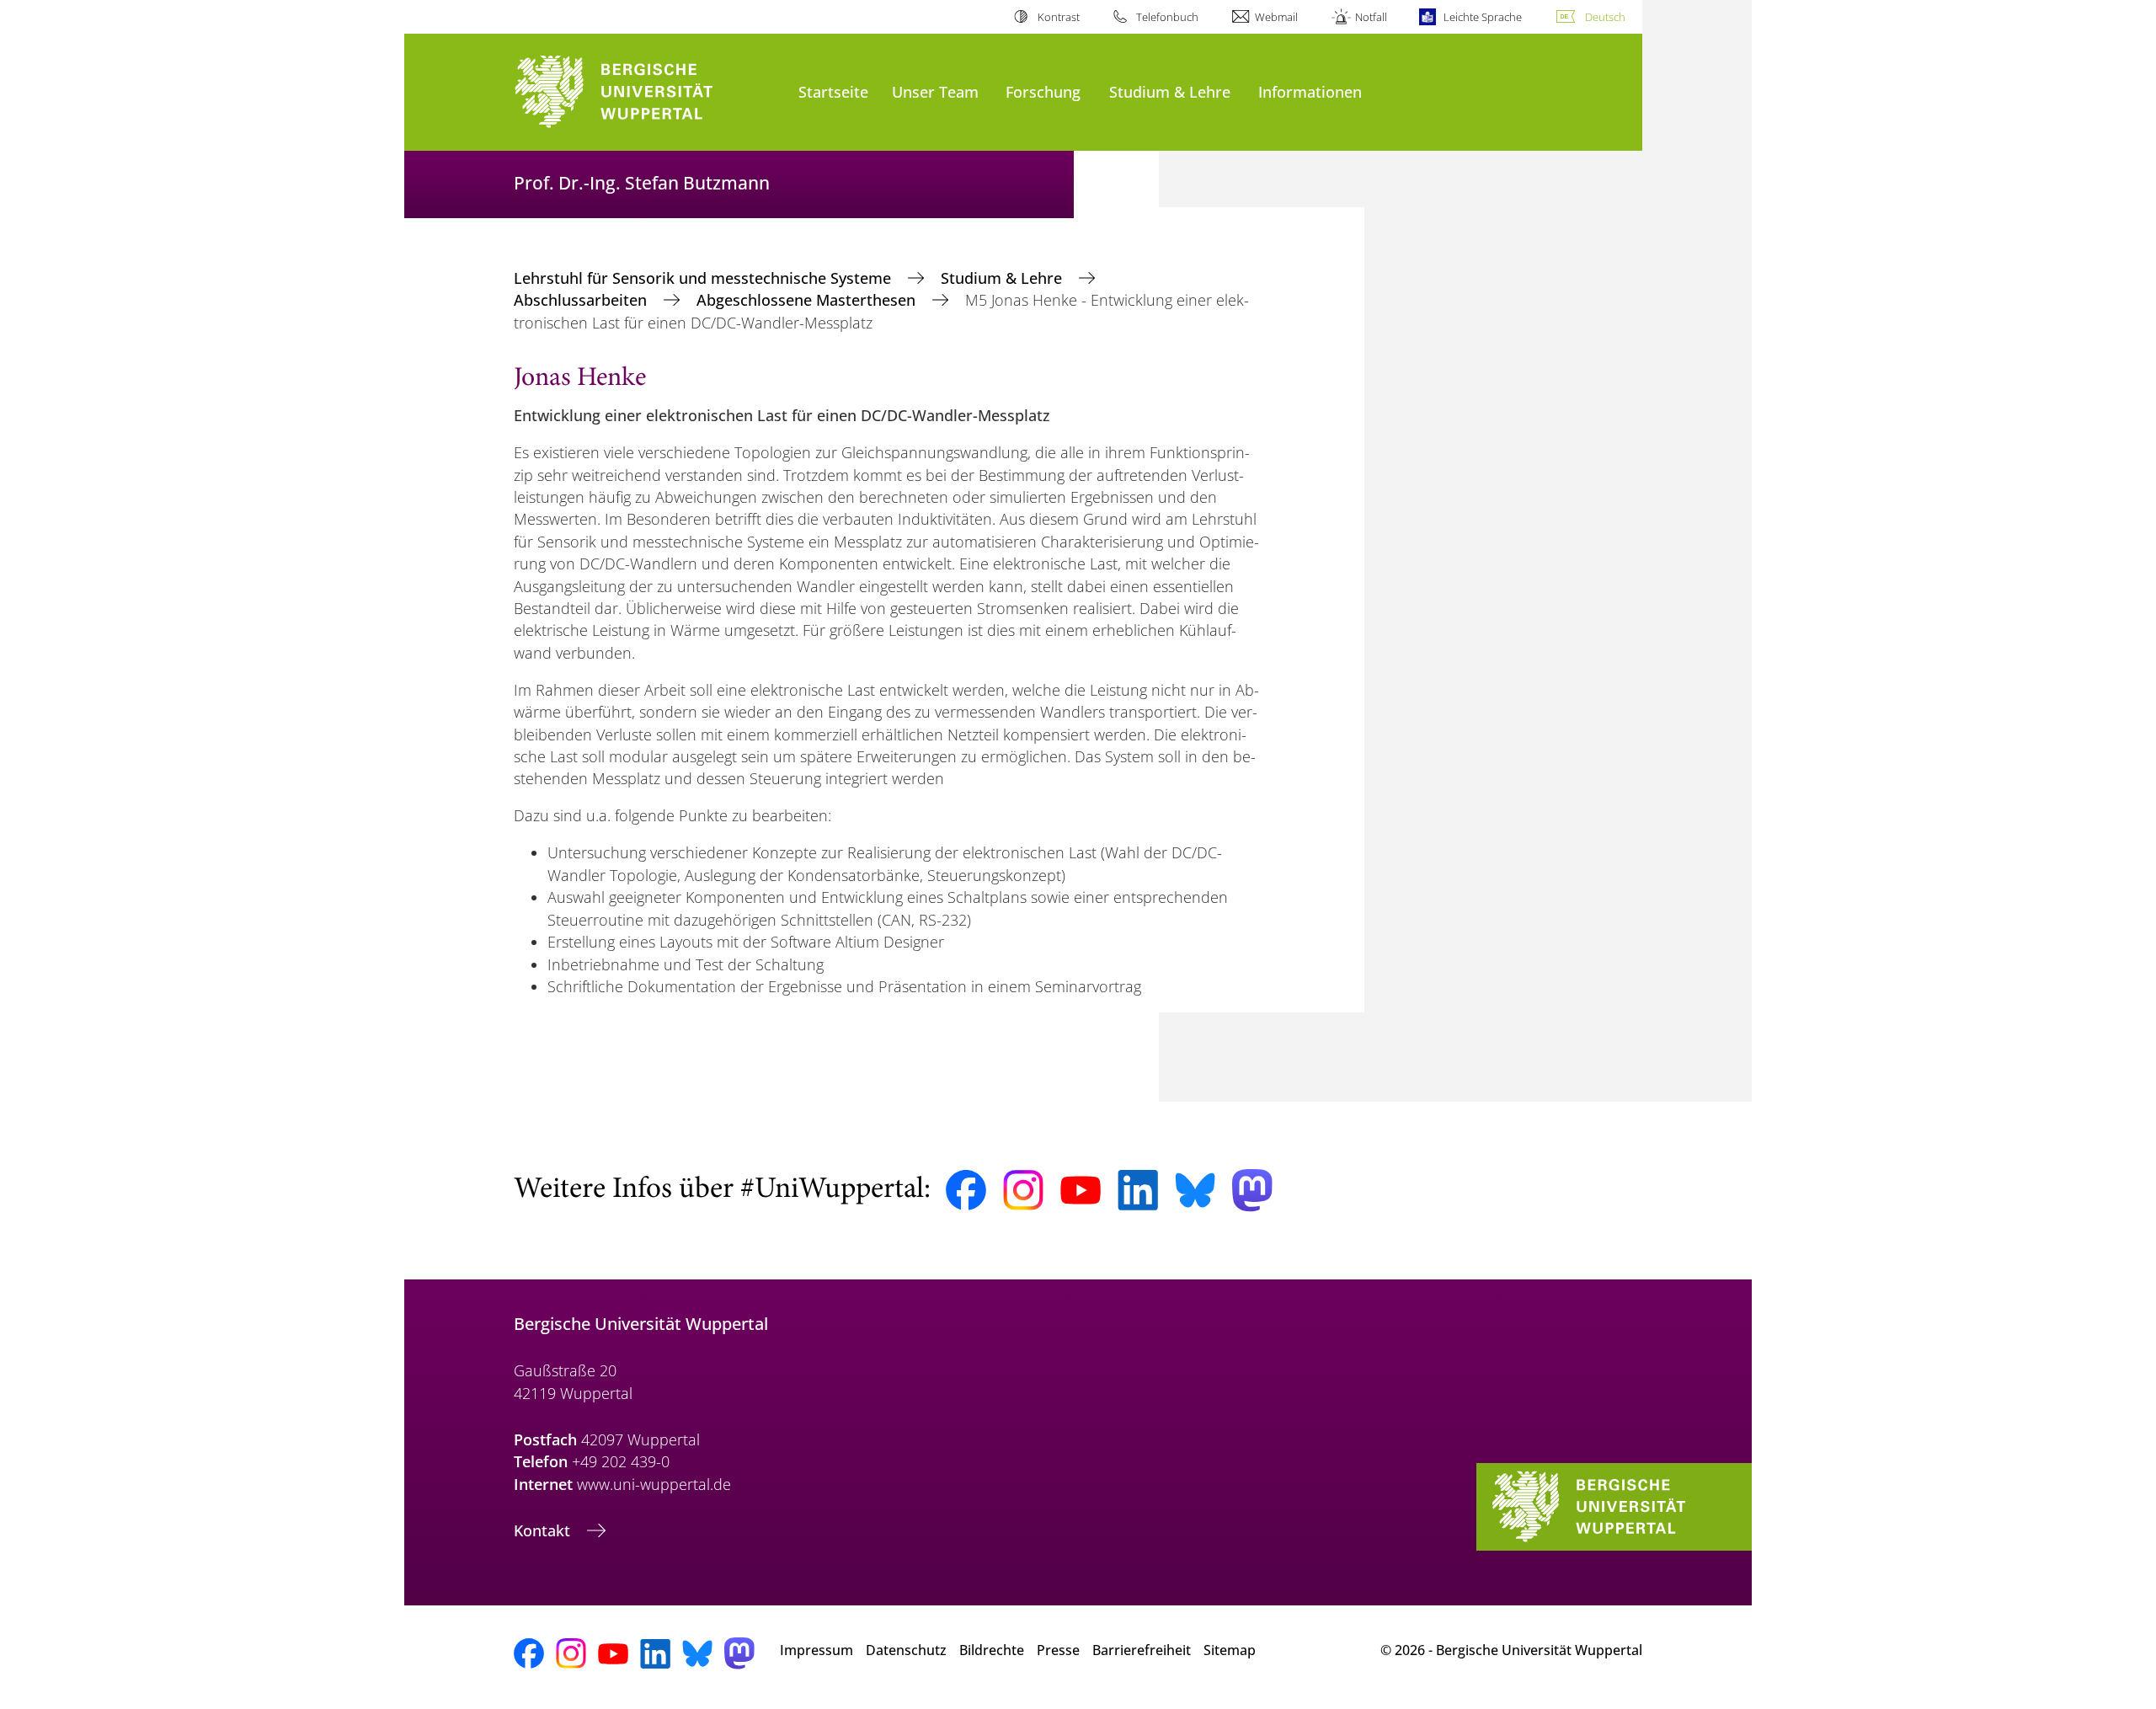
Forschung (1043, 91)
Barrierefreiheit (1142, 1650)
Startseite (833, 91)
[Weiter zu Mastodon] (1252, 1191)
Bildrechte (992, 1650)
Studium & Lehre (1170, 91)
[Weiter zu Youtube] (1081, 1190)
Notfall (1371, 17)
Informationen (1310, 91)
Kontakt (544, 1530)
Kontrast (1058, 17)
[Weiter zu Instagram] (1023, 1190)
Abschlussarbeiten (582, 300)
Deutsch (1605, 17)
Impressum (817, 1650)
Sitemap (1230, 1650)
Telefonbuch (1167, 17)
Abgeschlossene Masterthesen (808, 300)
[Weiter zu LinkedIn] (1138, 1190)
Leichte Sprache (1483, 17)
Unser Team (935, 91)
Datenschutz (906, 1650)
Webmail (1276, 17)
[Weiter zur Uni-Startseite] (648, 92)
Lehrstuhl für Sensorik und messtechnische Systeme (704, 278)
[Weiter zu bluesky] (1195, 1190)
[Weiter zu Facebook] (966, 1190)
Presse (1058, 1650)
